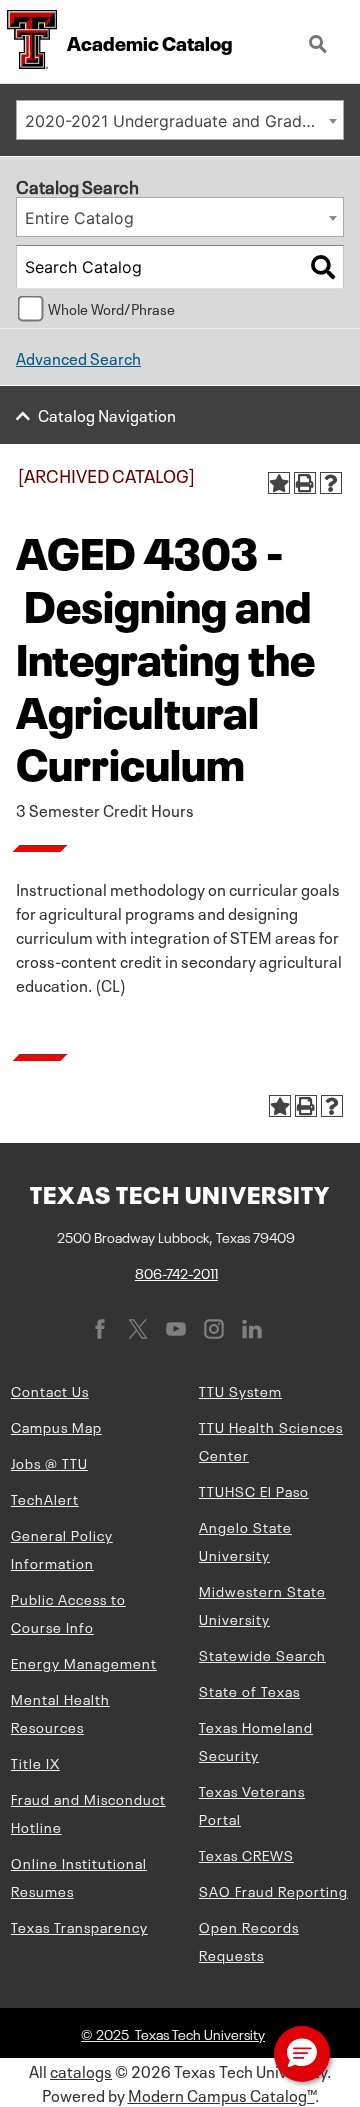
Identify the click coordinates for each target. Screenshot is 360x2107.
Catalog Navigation (107, 414)
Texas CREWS (246, 1854)
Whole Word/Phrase (111, 308)
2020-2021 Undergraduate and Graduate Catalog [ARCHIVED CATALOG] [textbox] (184, 121)
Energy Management (84, 1662)
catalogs (81, 2070)
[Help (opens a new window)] (331, 483)
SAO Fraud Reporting (273, 1890)
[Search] (323, 267)
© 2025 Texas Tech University (173, 2033)
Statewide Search (262, 1654)
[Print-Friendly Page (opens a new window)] (305, 483)
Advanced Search (78, 357)
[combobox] (180, 120)
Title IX (35, 1762)
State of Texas (249, 1690)
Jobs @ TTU (49, 1462)
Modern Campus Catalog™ (221, 2094)
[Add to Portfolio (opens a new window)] (279, 483)
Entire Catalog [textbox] (79, 218)
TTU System (240, 1390)
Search (320, 36)
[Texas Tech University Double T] (28, 41)
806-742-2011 (176, 1272)
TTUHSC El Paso (254, 1490)
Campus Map (56, 1426)
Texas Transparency (79, 1926)
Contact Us (50, 1390)
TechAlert (45, 1498)
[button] (302, 2054)
